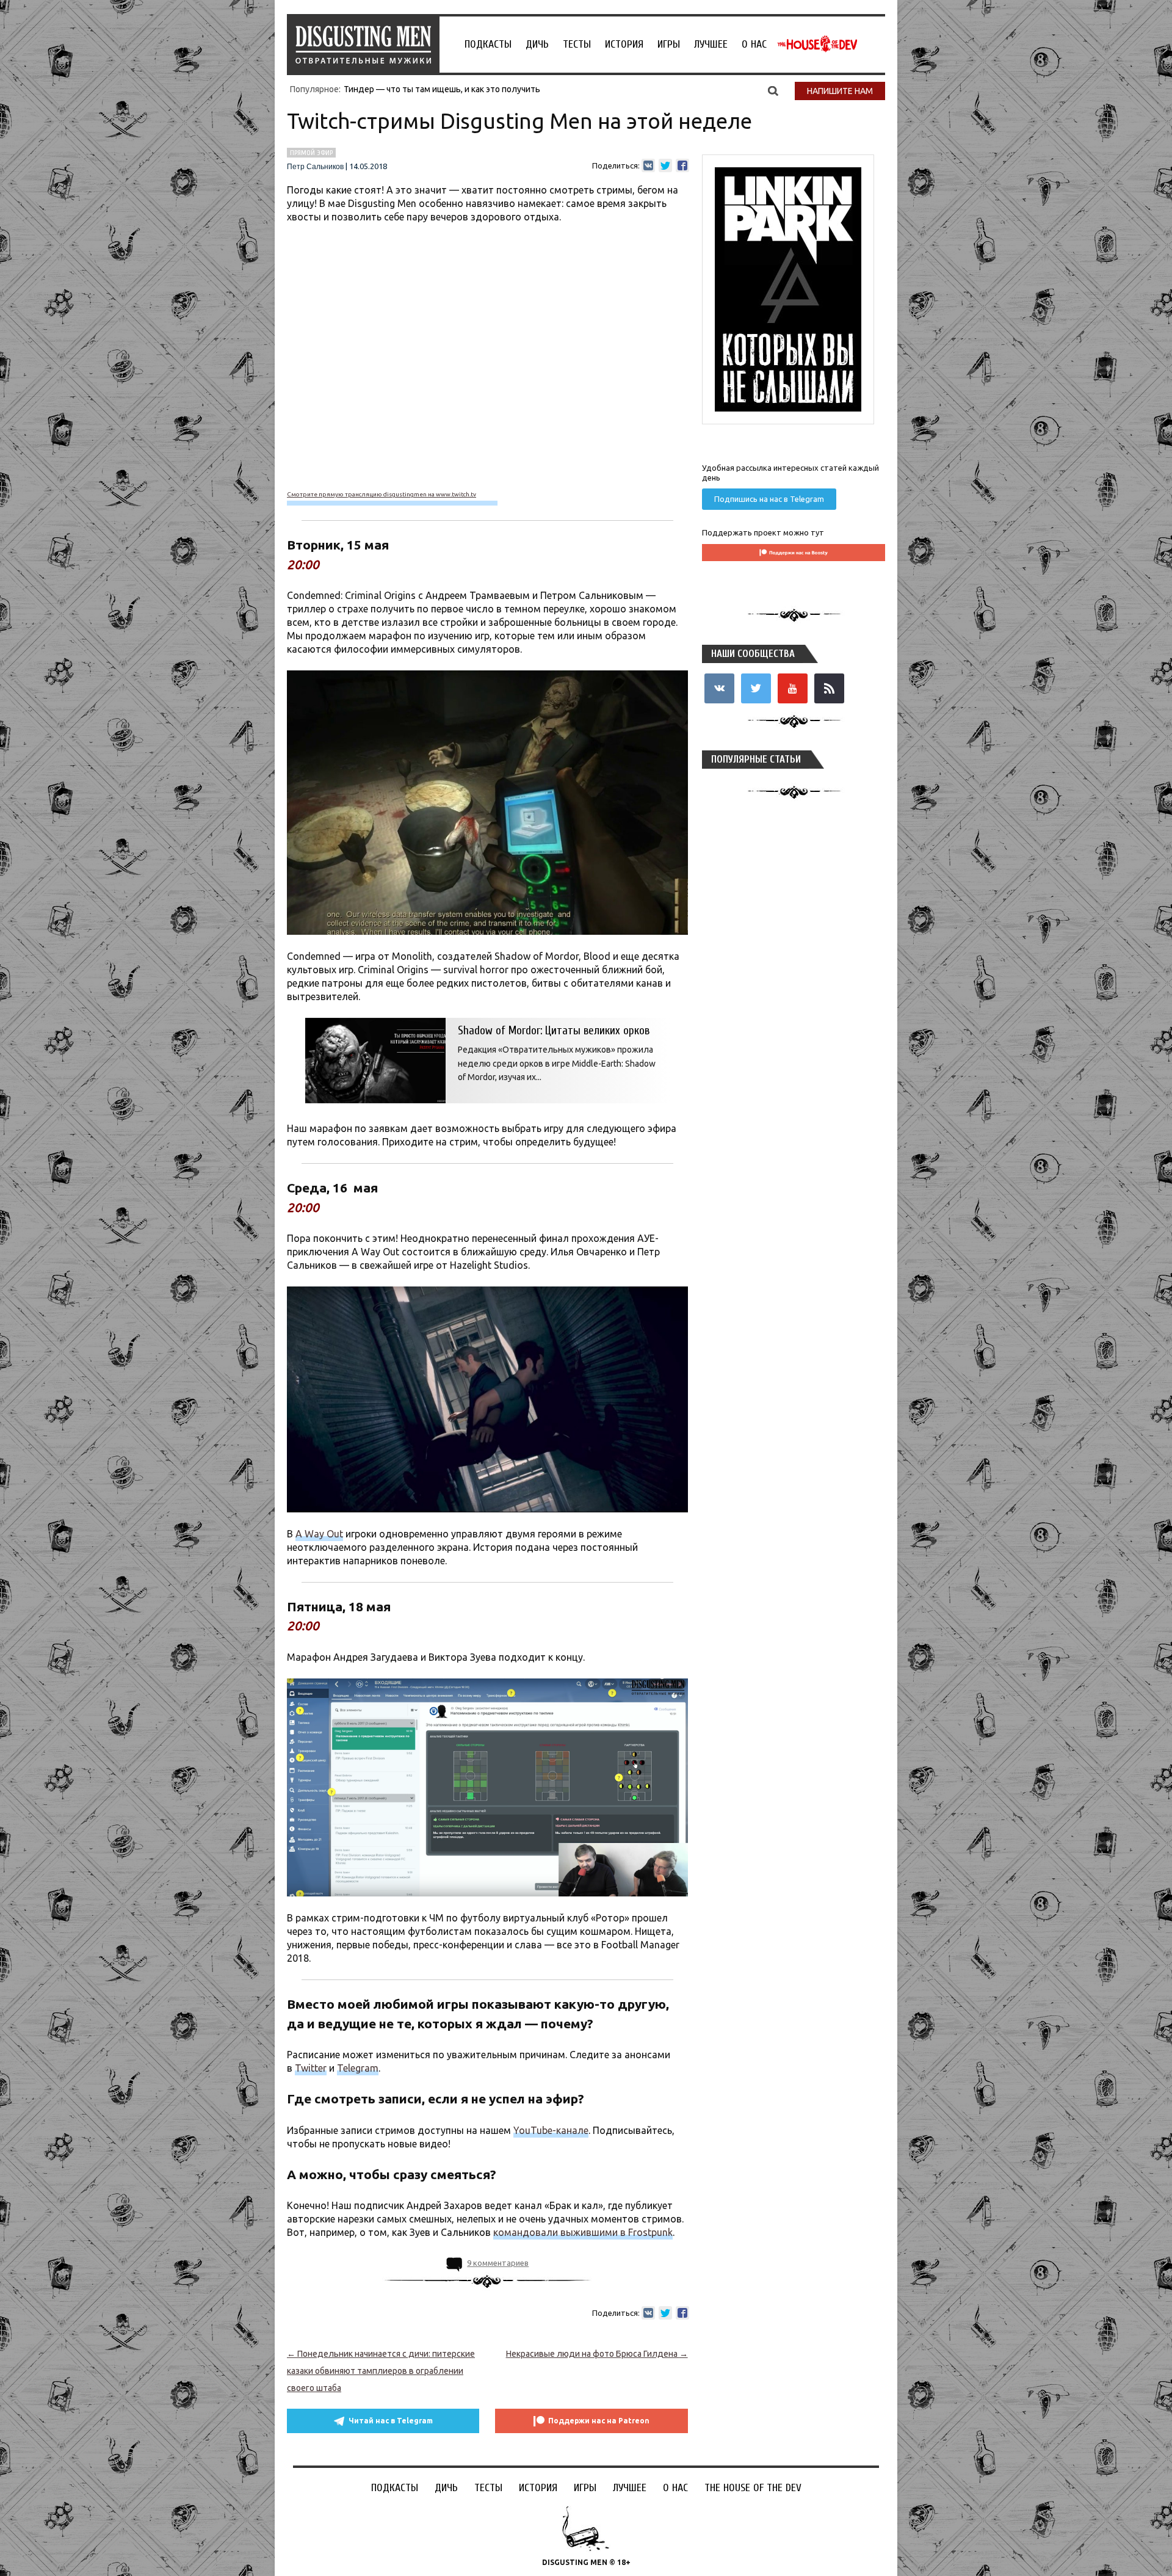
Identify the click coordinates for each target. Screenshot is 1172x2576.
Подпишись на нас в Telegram (769, 499)
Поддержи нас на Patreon (599, 2421)
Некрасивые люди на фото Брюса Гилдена (597, 2354)
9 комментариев (498, 2263)
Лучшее (711, 44)
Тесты (577, 44)
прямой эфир (311, 153)
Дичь (537, 44)
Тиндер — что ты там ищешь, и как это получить (442, 89)
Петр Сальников (315, 167)
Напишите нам (840, 91)
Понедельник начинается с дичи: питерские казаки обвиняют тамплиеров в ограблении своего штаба (381, 2371)
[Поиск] (773, 90)
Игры (669, 44)
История (624, 44)
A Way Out (319, 1534)
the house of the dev (817, 44)
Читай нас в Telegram (391, 2421)
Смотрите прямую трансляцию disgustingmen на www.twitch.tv (382, 494)
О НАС (754, 44)
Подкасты (488, 44)
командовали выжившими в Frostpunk (583, 2232)
